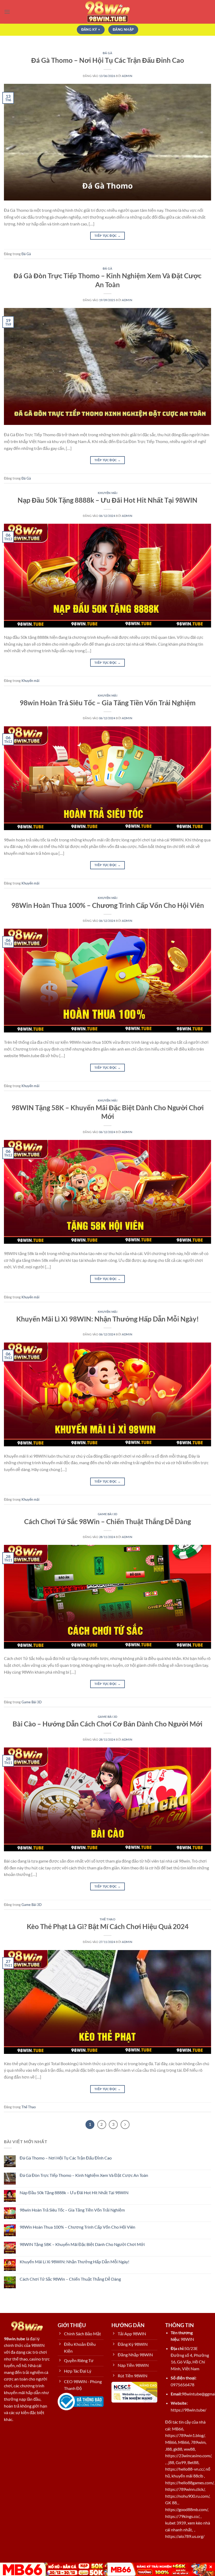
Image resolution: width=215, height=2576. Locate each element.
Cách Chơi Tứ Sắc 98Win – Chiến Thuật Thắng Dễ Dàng (107, 1521)
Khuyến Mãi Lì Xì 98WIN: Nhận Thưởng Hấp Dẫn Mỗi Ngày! (107, 1319)
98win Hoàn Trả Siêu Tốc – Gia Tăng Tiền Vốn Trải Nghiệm (108, 703)
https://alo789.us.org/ (185, 2536)
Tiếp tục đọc (107, 236)
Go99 (181, 2462)
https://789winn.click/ (185, 2489)
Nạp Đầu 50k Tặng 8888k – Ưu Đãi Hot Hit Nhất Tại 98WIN (107, 500)
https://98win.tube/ (189, 2410)
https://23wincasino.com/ (188, 2456)
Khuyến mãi (108, 493)
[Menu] (7, 12)
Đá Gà (108, 53)
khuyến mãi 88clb (187, 2476)
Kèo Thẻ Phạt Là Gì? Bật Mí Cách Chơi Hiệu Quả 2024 (108, 1926)
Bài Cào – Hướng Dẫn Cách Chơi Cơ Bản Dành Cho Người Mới (107, 1724)
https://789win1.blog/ (185, 2435)
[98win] (107, 12)
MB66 (178, 2429)
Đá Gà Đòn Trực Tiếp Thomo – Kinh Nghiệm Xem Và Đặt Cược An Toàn (84, 2175)
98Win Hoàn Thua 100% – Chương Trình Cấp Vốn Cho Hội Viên (108, 905)
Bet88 (193, 2462)
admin (127, 76)
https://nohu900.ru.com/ (187, 2496)
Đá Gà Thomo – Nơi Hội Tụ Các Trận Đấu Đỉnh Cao (108, 60)
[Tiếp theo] (125, 2125)
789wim (198, 2442)
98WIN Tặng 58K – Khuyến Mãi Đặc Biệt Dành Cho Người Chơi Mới (82, 2244)
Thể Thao (107, 1919)
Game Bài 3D (107, 1514)
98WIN (187, 2339)
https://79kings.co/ (182, 2516)
